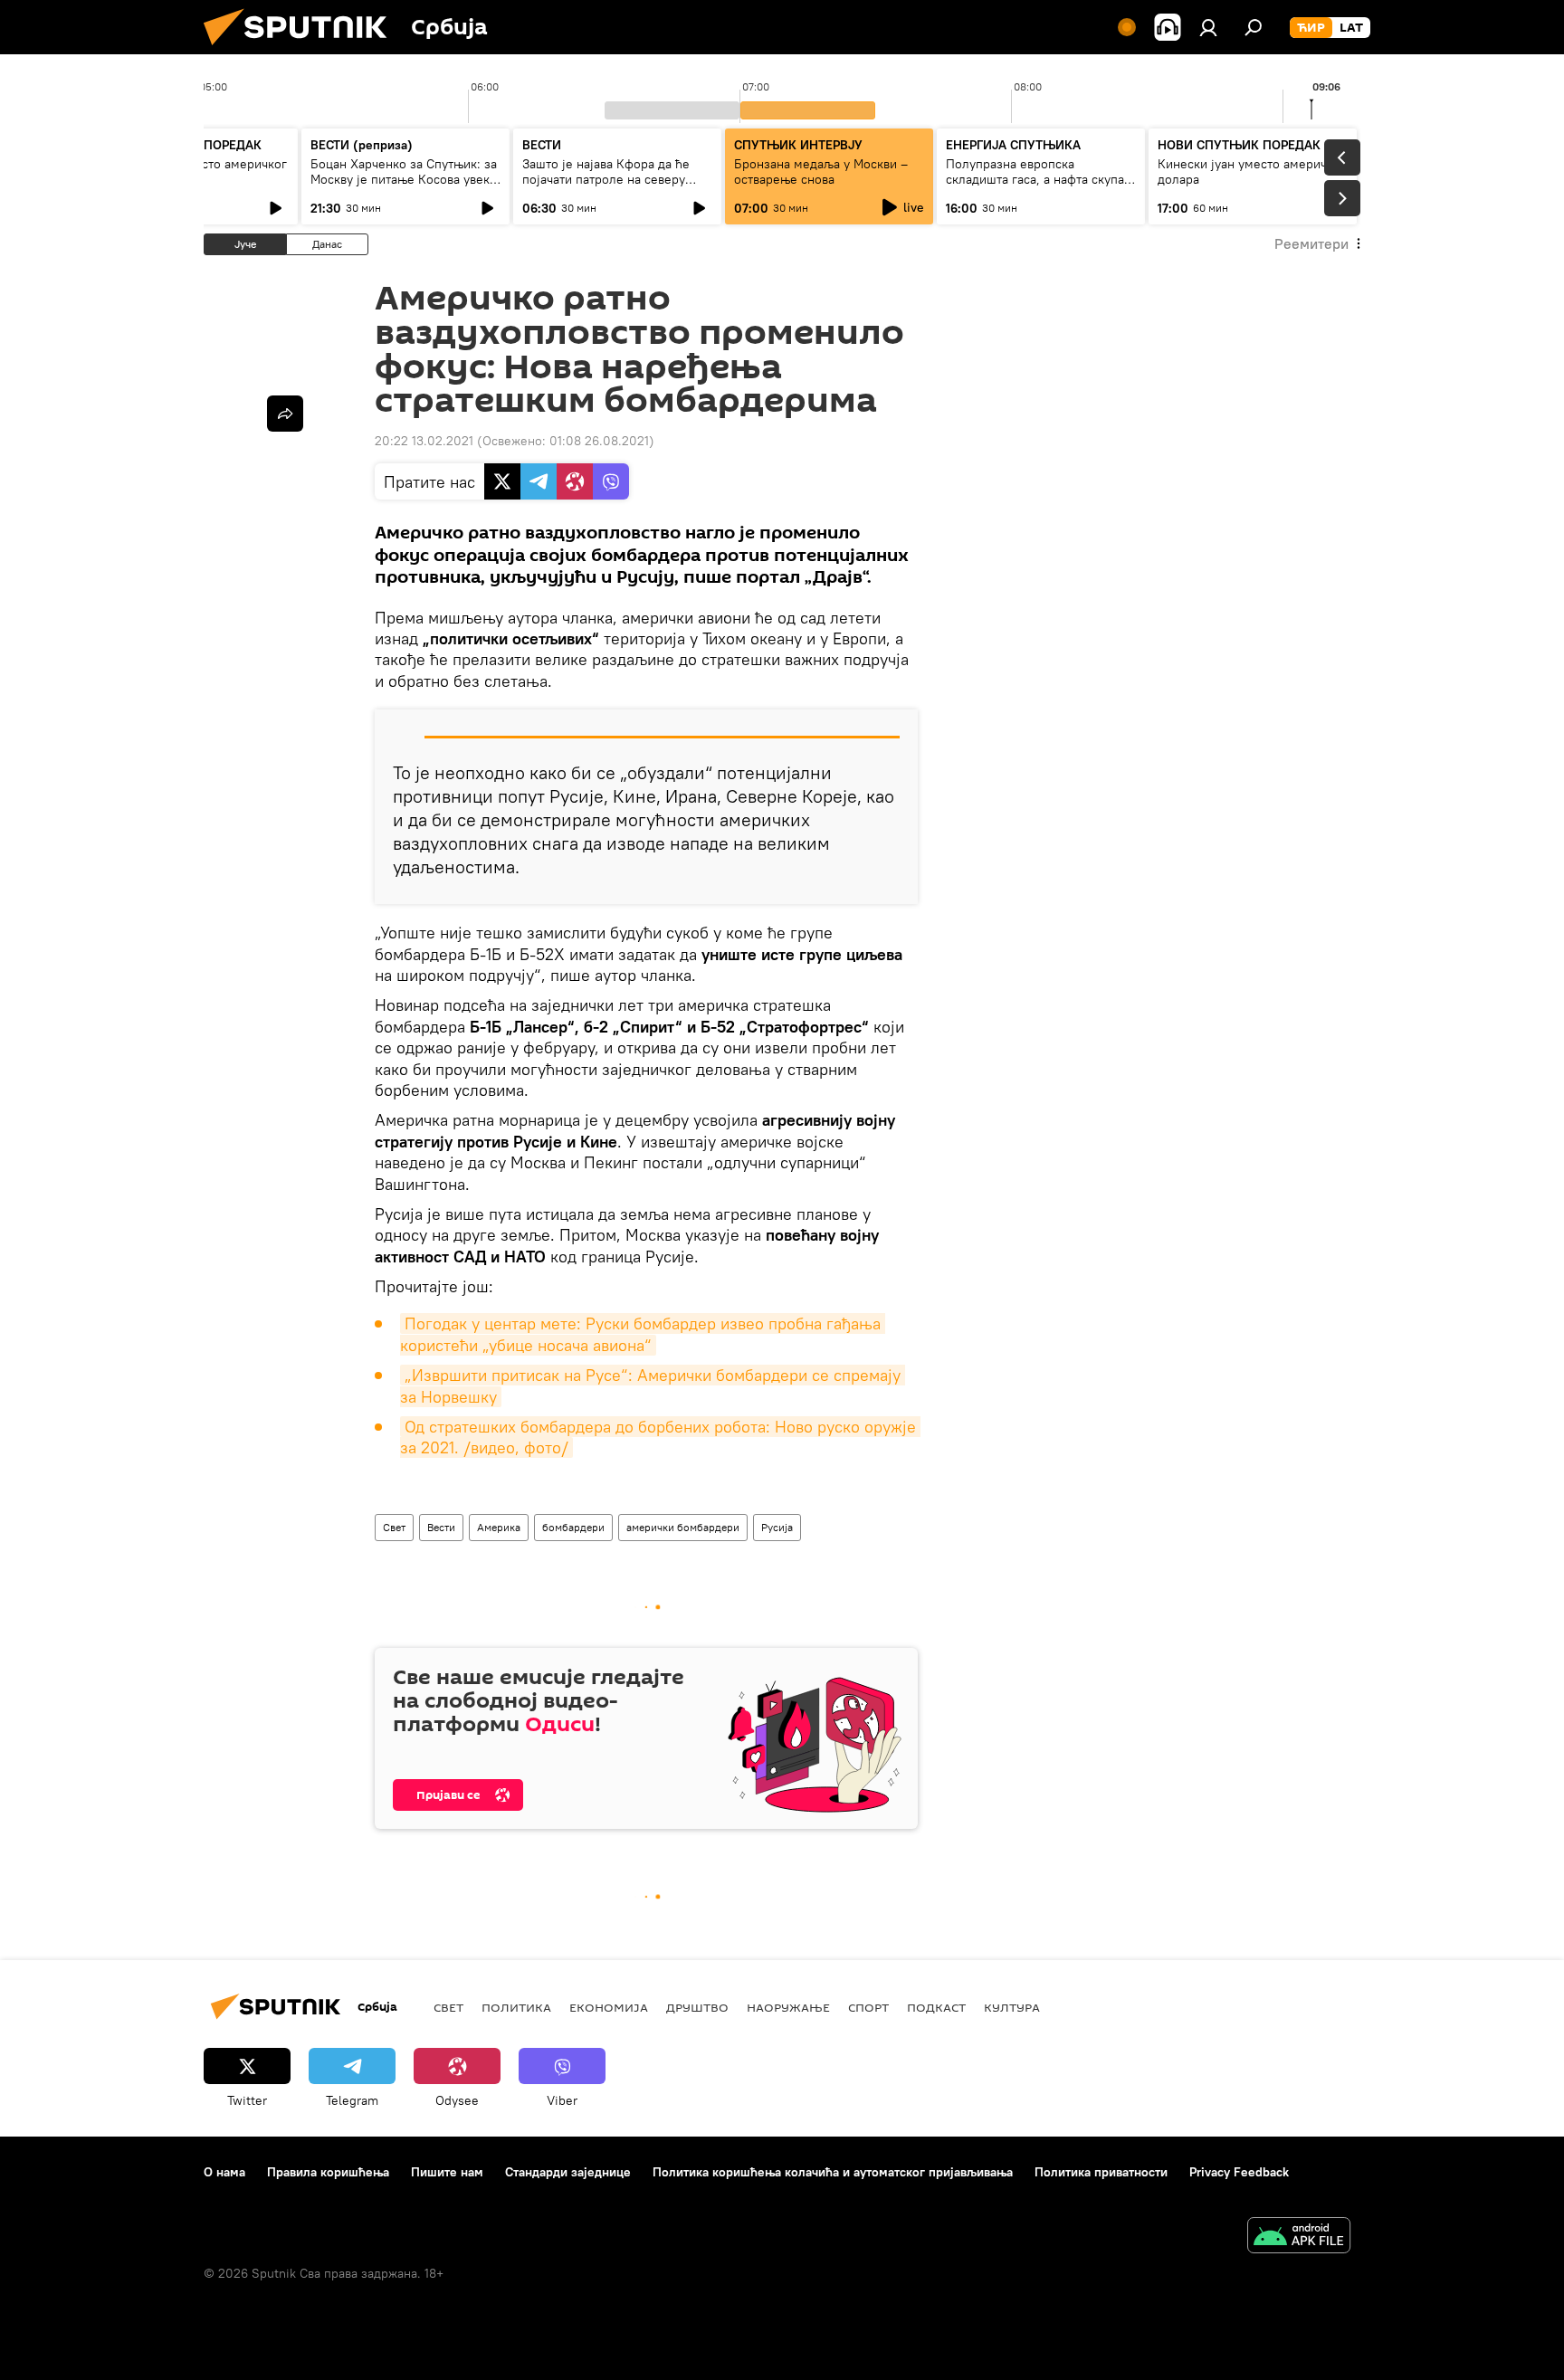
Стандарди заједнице (568, 2172)
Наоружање (788, 2007)
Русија (777, 1527)
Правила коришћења (328, 2172)
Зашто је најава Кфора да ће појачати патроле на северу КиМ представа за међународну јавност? (616, 187)
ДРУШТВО (697, 2007)
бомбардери (573, 1527)
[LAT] (1351, 28)
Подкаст (936, 2007)
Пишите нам (447, 2172)
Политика (516, 2007)
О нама (224, 2172)
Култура (1012, 2007)
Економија (609, 2007)
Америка (499, 1527)
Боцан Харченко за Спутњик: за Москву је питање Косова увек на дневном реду (404, 179)
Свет (394, 1527)
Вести (441, 1527)
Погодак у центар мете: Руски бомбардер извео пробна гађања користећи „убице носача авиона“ (643, 1334)
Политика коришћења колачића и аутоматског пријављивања (833, 2172)
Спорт (868, 2007)
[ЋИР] (1311, 28)
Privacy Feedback (1239, 2172)
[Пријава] (1208, 27)
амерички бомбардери (683, 1527)
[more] (285, 414)
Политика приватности (1101, 2172)
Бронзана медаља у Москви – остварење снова (821, 171)
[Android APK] (1299, 2237)
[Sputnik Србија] (302, 50)
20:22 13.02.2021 (424, 441)
